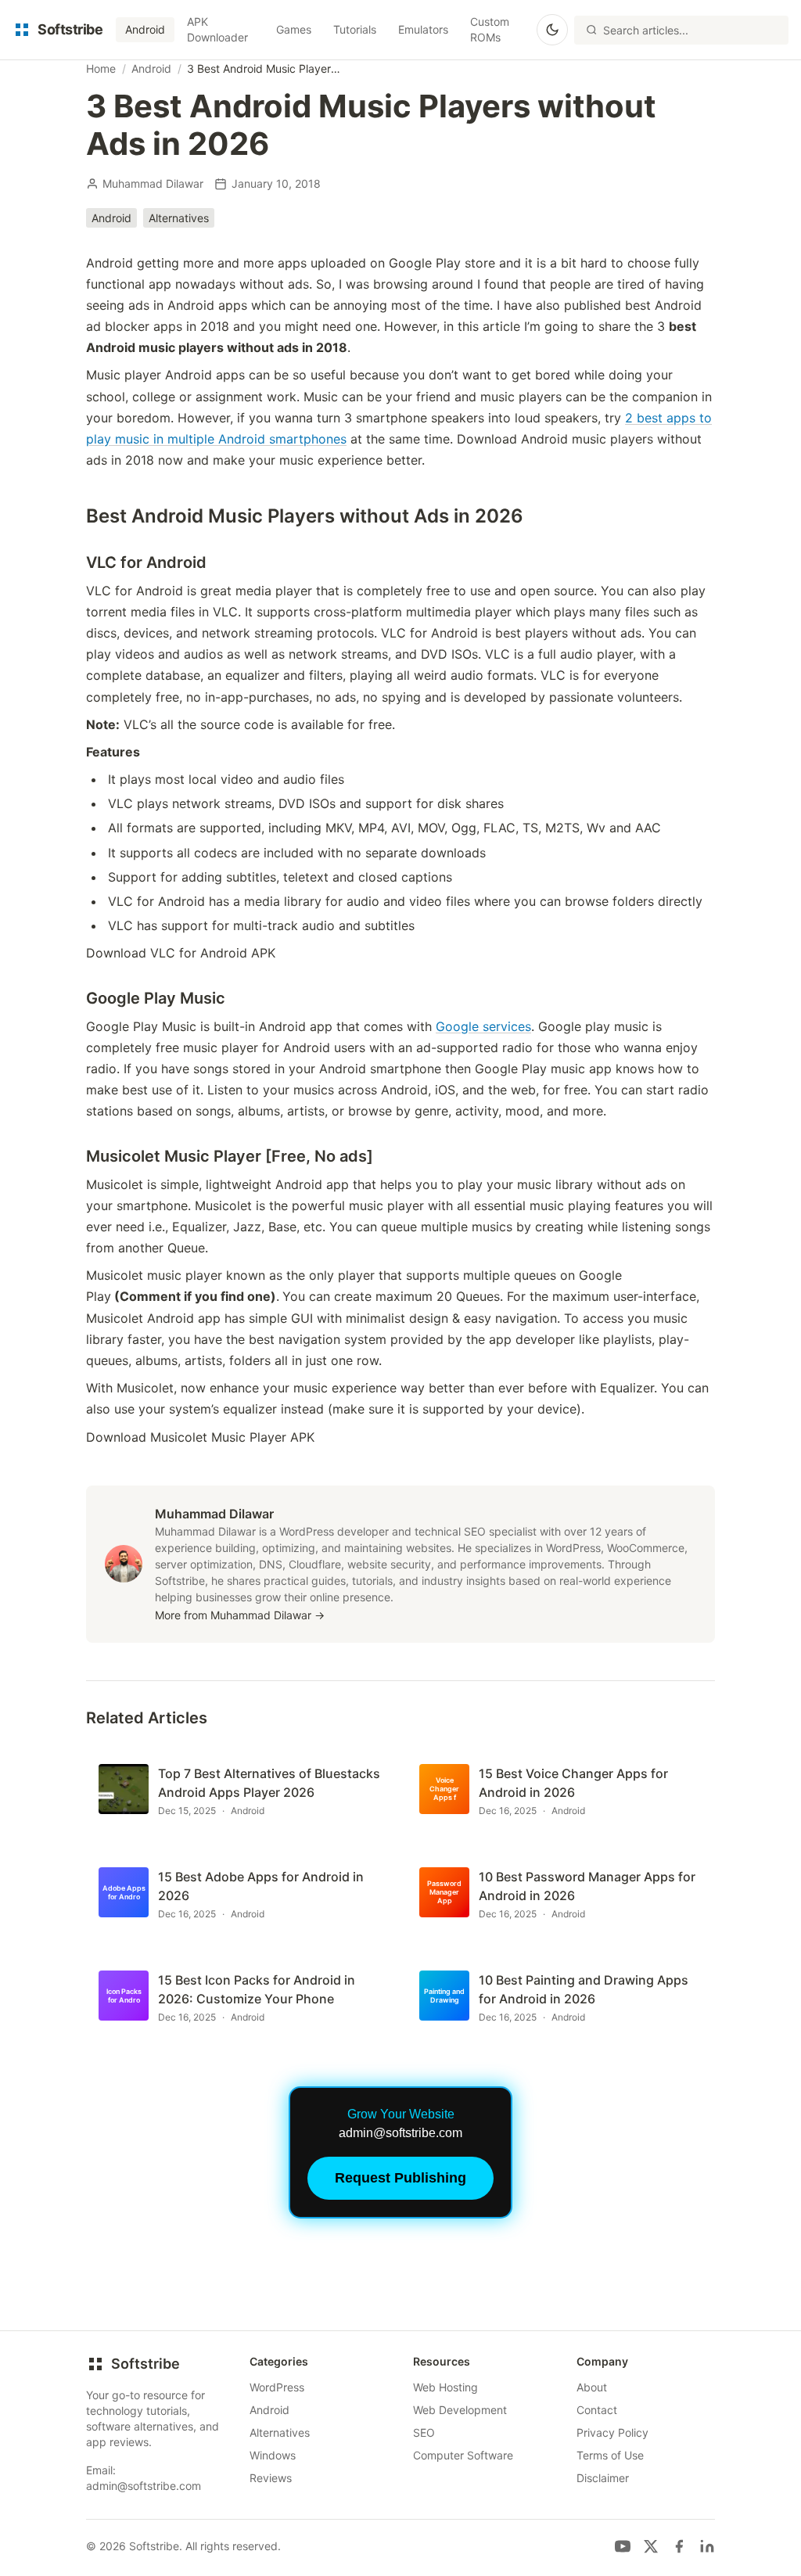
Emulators (423, 29)
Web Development (460, 2410)
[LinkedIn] (707, 2546)
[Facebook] (679, 2546)
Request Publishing (400, 2178)
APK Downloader (217, 29)
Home (101, 68)
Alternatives (179, 218)
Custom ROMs (490, 29)
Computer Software (463, 2455)
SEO (424, 2432)
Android (145, 29)
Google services (483, 1026)
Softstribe (145, 2364)
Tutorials (355, 29)
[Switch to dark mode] (552, 30)
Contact (597, 2410)
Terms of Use (610, 2455)
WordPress (277, 2387)
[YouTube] (623, 2546)
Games (294, 29)
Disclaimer (603, 2478)
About (592, 2387)
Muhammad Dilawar (153, 183)
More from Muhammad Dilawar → (240, 1615)
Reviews (271, 2478)
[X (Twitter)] (651, 2546)
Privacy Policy (612, 2432)
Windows (273, 2455)
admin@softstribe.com (144, 2486)
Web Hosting (445, 2387)
